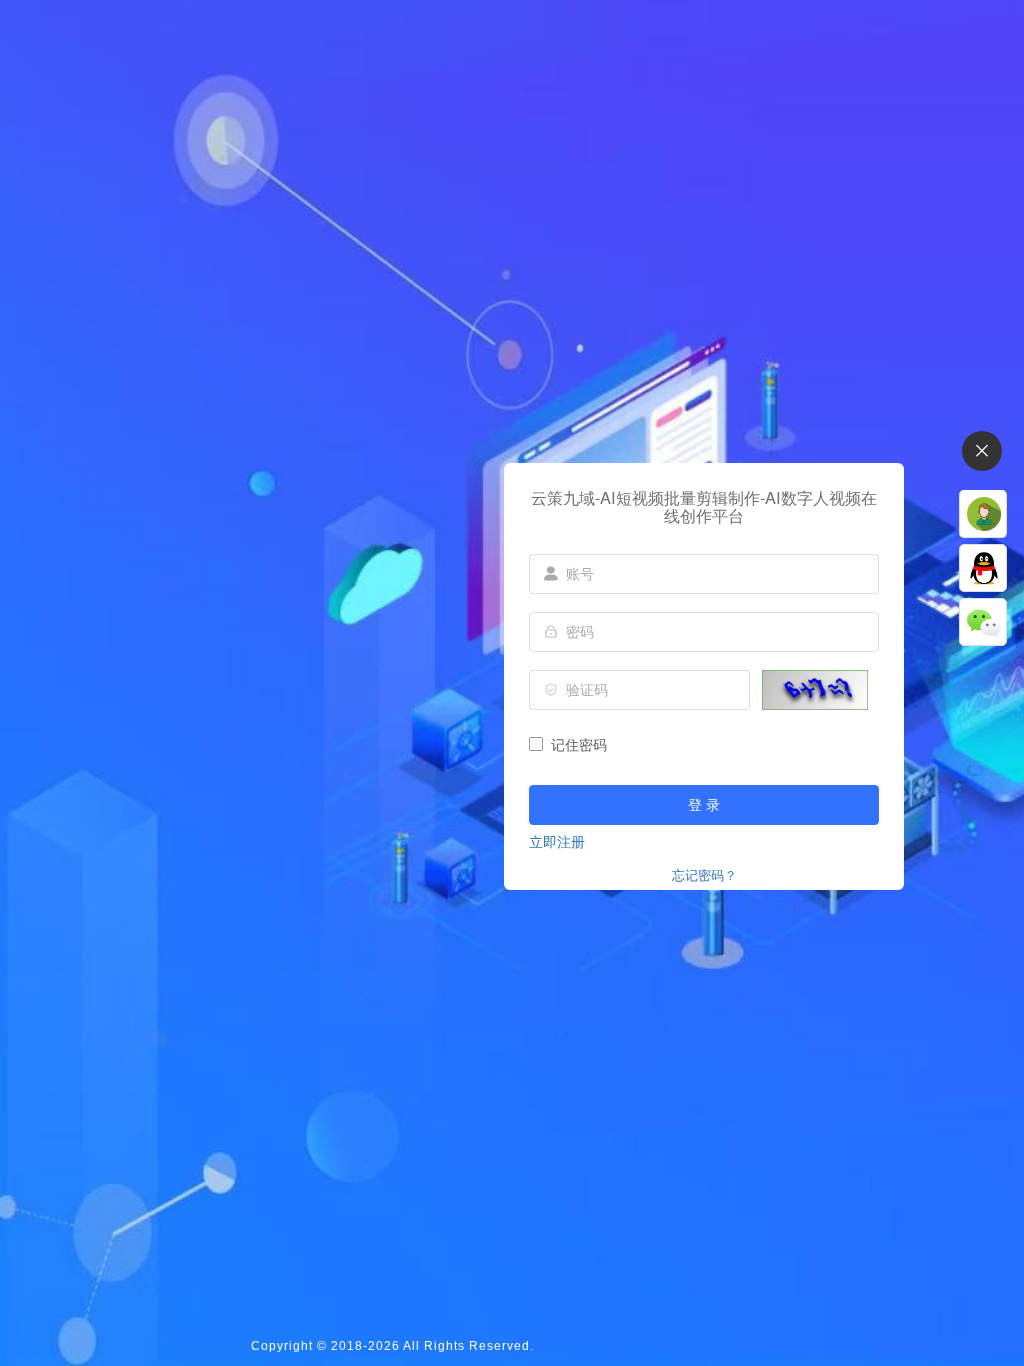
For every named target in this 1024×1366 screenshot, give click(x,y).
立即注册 (557, 841)
